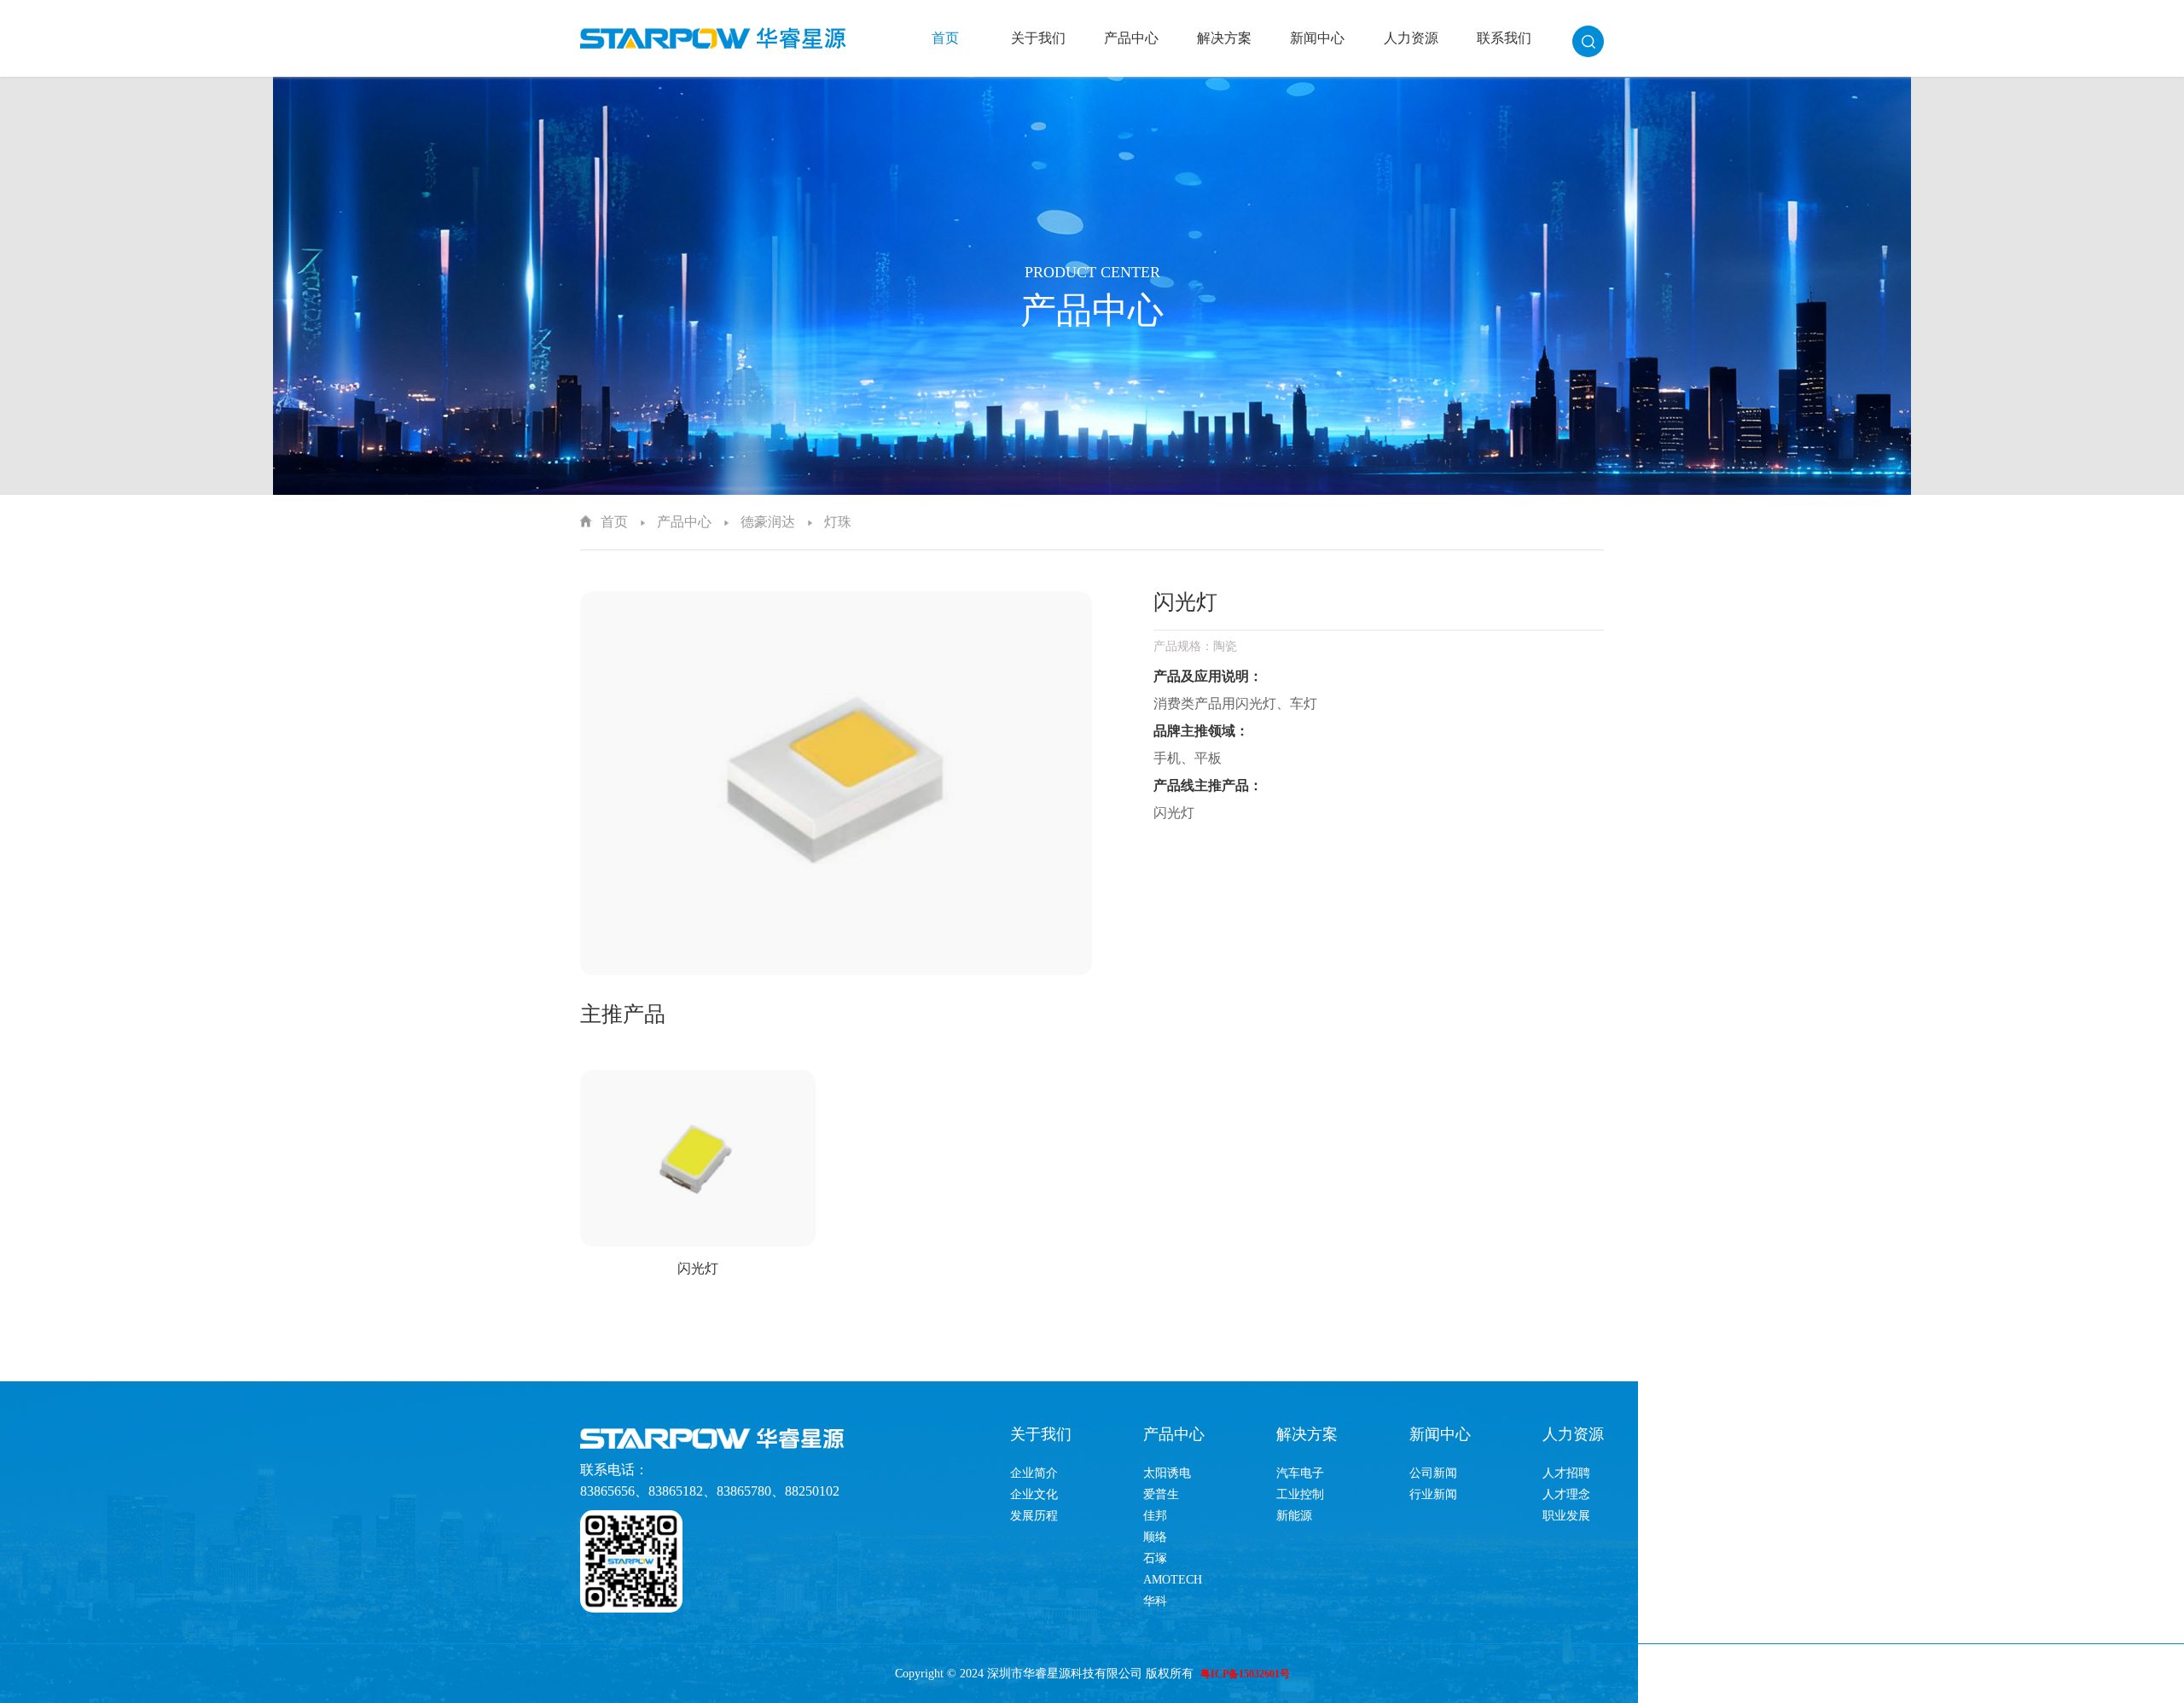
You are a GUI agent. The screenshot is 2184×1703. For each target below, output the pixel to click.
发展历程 (1034, 1516)
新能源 (1294, 1516)
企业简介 (1034, 1473)
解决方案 (1224, 38)
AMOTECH (1173, 1580)
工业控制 (1300, 1494)
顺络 (1155, 1537)
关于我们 (1038, 38)
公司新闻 (1433, 1473)
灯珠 (838, 522)
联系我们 (1504, 38)
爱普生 (1161, 1494)
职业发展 (1566, 1516)
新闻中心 (1317, 38)
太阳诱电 (1167, 1473)
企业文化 (1034, 1494)
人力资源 (1411, 38)
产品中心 (1131, 38)
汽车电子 (1300, 1473)
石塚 (1155, 1558)
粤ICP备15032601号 (1245, 1674)
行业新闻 (1433, 1494)
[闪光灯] (698, 1158)
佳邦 (1155, 1516)
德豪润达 (768, 522)
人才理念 (1566, 1494)
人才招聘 (1566, 1473)
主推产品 (623, 1014)
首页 (945, 38)
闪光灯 (698, 1268)
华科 (1155, 1601)
